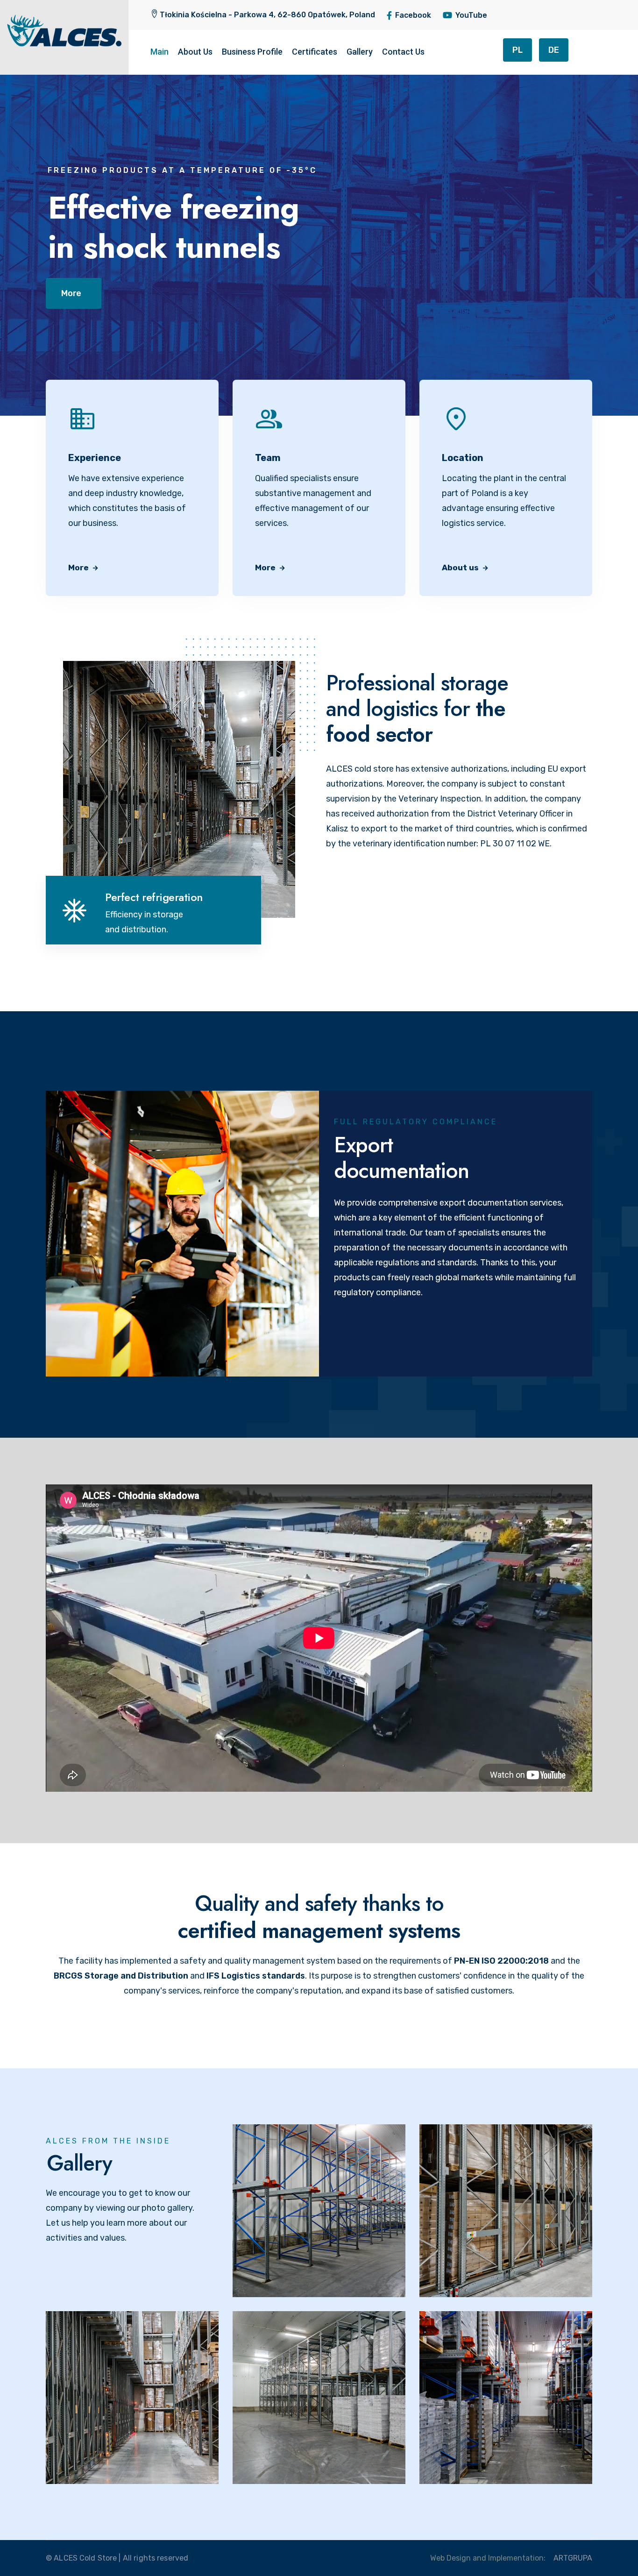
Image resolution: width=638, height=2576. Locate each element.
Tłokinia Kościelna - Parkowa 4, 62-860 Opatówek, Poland (267, 15)
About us (461, 568)
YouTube (471, 15)
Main (159, 52)
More (79, 568)
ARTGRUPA (573, 2558)
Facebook (413, 15)
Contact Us (403, 52)
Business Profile (252, 52)
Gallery (360, 52)
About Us (195, 52)
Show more (277, 2301)
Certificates (315, 52)
